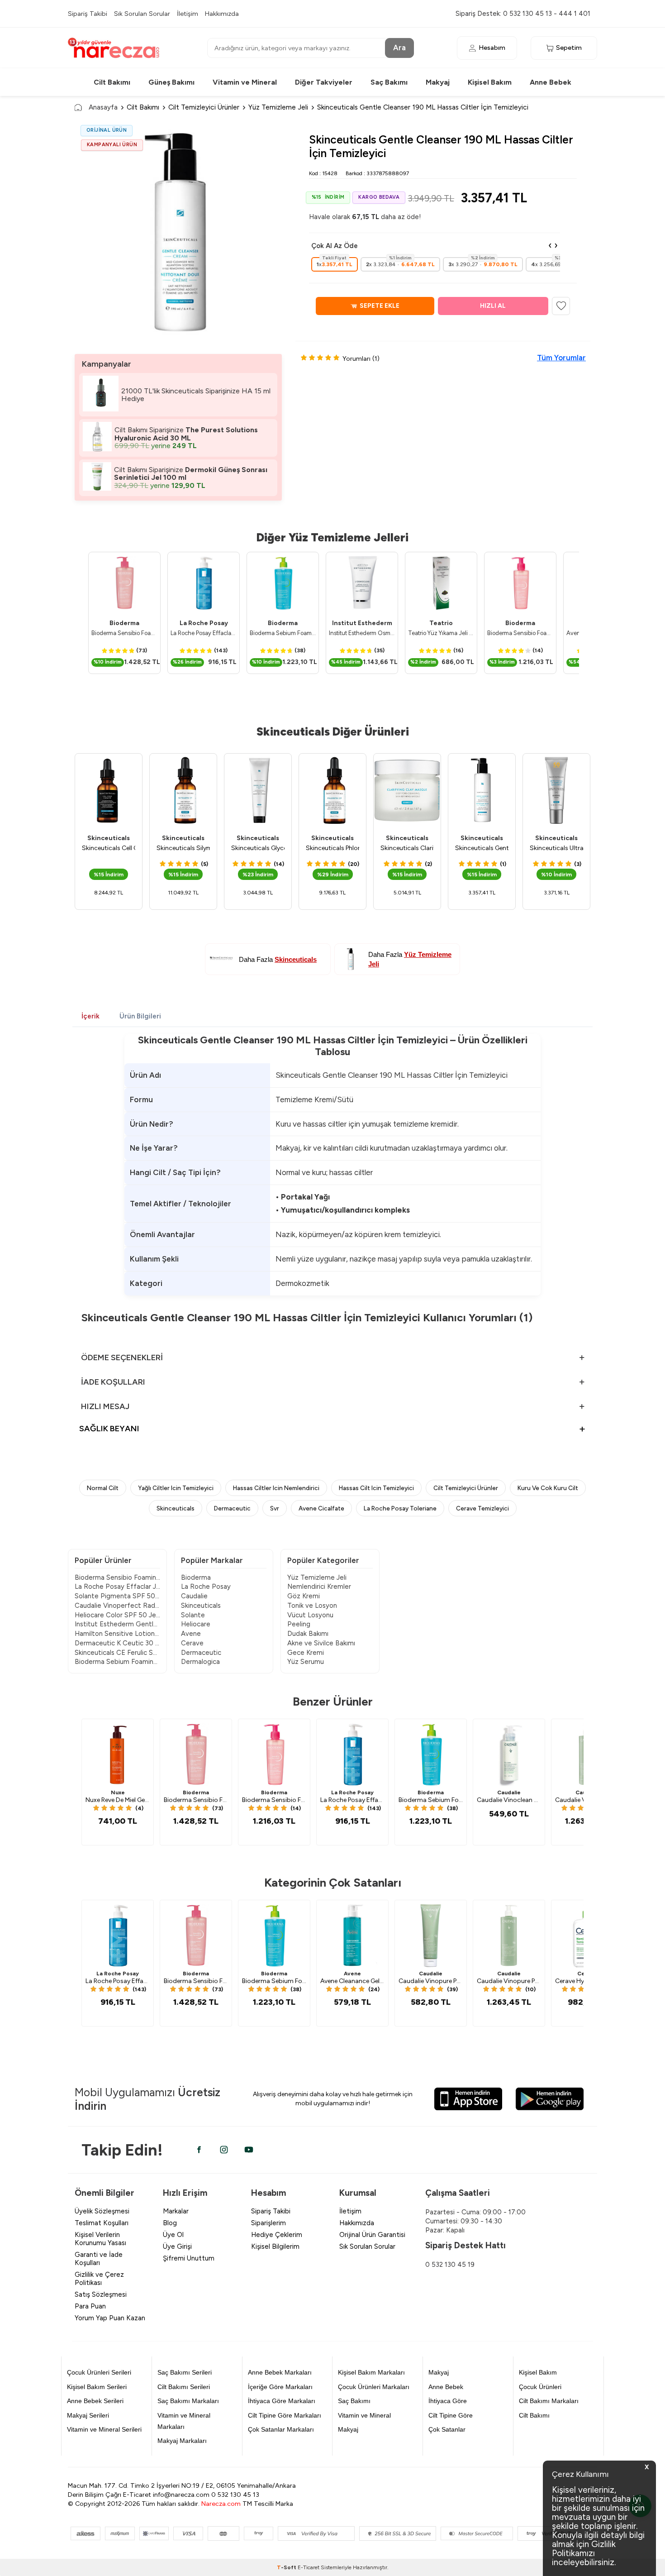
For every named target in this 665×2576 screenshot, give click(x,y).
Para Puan (90, 2306)
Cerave (192, 1643)
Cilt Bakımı (112, 82)
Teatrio (441, 623)
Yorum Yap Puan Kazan (110, 2318)
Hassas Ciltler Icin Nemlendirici (276, 1488)
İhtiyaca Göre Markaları (282, 2401)
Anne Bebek (551, 82)
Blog (170, 2223)
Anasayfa (103, 107)
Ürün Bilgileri (140, 1016)
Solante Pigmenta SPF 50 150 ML (117, 1596)
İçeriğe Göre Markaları (280, 2387)
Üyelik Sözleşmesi (102, 2211)
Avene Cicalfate (321, 1508)
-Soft (287, 2567)
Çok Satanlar (447, 2429)
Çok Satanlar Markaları (281, 2429)
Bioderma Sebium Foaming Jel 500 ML (117, 1662)
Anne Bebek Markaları (280, 2372)
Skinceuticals (109, 838)
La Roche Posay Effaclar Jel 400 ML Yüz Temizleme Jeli (204, 633)
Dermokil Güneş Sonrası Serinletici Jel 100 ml (191, 474)
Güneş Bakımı (171, 82)
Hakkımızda (222, 14)
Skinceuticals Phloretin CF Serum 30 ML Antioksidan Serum (332, 848)
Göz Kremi (304, 1596)
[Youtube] (249, 2150)
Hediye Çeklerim (277, 2235)
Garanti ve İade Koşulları (99, 2259)
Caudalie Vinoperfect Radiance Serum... (117, 1606)
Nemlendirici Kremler (319, 1587)
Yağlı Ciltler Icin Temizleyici (176, 1488)
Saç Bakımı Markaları (188, 2401)
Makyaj (438, 82)
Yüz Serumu (306, 1662)
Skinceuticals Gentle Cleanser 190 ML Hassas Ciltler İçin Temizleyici (482, 848)
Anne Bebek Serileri (95, 2401)
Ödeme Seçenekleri (122, 1357)
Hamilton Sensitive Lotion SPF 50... (117, 1634)
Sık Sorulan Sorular (142, 14)
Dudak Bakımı (308, 1634)
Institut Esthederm (362, 623)
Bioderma (124, 623)
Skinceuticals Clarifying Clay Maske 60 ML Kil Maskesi (407, 848)
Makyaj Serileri (88, 2415)
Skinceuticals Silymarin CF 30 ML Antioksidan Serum (183, 848)
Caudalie (194, 1596)
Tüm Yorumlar (561, 358)
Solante (193, 1615)
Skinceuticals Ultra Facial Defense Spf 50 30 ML (556, 848)
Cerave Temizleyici (482, 1508)
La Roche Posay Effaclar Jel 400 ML (117, 1587)
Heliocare (196, 1624)
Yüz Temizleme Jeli (278, 107)
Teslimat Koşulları (102, 2223)
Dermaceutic (232, 1508)
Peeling (299, 1624)
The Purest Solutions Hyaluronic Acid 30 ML (186, 434)
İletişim (188, 14)
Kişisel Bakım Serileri (97, 2387)
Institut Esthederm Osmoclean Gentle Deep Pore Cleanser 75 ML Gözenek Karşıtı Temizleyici (362, 633)
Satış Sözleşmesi (101, 2294)
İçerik (90, 1016)
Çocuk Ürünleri (540, 2387)
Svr (275, 1508)
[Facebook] (199, 2150)
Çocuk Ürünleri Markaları (374, 2387)
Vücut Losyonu (310, 1615)
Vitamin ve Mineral (245, 82)
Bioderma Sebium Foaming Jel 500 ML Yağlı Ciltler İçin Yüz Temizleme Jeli (283, 633)
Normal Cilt (103, 1488)
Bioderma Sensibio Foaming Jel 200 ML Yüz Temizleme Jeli (520, 633)
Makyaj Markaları (182, 2441)
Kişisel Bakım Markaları (371, 2372)
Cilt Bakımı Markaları (549, 2401)
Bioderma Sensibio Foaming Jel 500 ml (124, 633)
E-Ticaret (309, 2567)
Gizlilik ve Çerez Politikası (99, 2279)
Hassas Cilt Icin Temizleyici (376, 1488)
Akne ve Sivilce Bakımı (321, 1643)
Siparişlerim (268, 2223)
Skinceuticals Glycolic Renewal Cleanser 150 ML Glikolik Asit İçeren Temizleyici (258, 848)
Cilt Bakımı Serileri (184, 2387)
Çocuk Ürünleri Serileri (99, 2372)
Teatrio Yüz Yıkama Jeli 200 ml (441, 633)
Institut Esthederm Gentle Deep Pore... (117, 1624)
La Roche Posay (204, 623)
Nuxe (118, 1792)
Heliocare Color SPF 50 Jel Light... (117, 1615)
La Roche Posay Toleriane (400, 1508)
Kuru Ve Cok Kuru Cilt (548, 1488)
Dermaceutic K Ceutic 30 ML (117, 1643)
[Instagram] (224, 2150)
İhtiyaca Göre (448, 2401)
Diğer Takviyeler (324, 82)
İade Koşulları (113, 1382)
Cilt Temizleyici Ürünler (204, 107)
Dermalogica (200, 1662)
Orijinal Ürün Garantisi (372, 2235)
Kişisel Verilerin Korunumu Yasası (100, 2239)
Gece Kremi (306, 1653)
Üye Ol (173, 2235)
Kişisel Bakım (490, 82)
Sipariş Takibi (88, 14)
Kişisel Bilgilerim (275, 2246)
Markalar (176, 2211)
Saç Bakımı (389, 82)
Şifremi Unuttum (189, 2258)
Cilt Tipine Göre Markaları (285, 2415)
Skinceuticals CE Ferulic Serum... (117, 1653)
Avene (191, 1634)
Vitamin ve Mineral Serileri (104, 2429)
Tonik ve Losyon (312, 1606)
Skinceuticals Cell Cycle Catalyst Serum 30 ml (109, 848)
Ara (399, 48)
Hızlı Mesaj (105, 1406)
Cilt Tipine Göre (451, 2415)
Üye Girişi (177, 2246)
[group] (178, 233)
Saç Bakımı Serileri (185, 2372)
